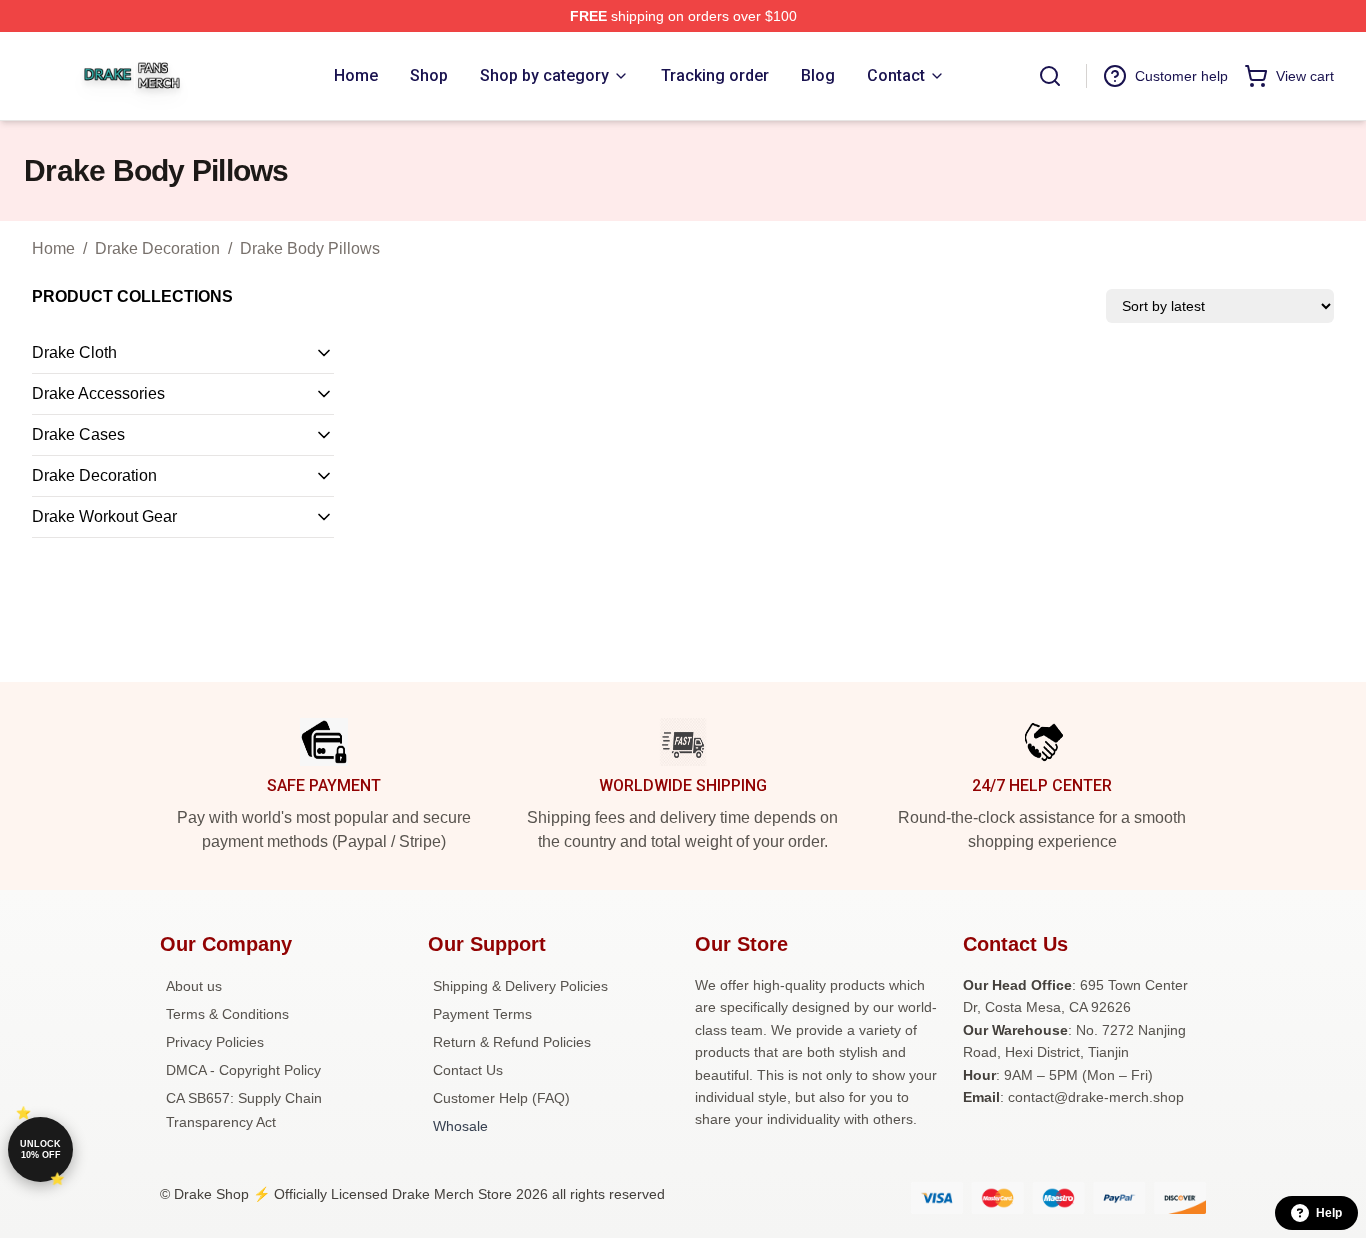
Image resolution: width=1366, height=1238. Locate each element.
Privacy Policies (215, 1042)
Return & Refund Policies (512, 1042)
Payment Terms (482, 1014)
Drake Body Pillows (310, 248)
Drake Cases (78, 434)
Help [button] (1329, 1213)
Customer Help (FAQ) (501, 1098)
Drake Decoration (157, 248)
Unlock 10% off (40, 1149)
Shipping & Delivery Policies (520, 986)
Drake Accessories (98, 393)
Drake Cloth (74, 352)
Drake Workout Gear (104, 516)
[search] (1050, 76)
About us (194, 986)
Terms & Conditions (227, 1014)
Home (53, 248)
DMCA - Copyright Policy (243, 1070)
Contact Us (468, 1070)
